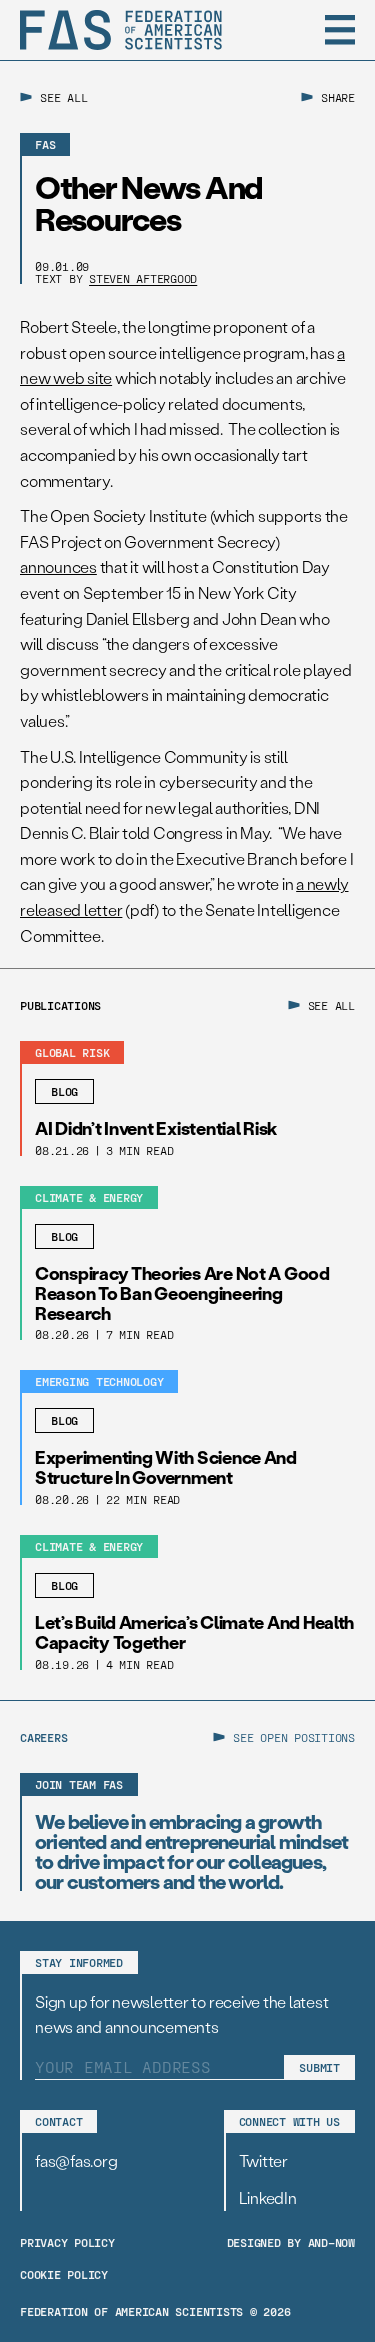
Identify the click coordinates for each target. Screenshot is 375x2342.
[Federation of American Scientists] (121, 30)
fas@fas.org (76, 2160)
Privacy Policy (67, 2242)
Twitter (263, 2160)
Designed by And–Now (291, 2242)
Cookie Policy (64, 2274)
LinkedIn (268, 2197)
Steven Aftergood (143, 278)
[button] (340, 30)
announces (58, 566)
